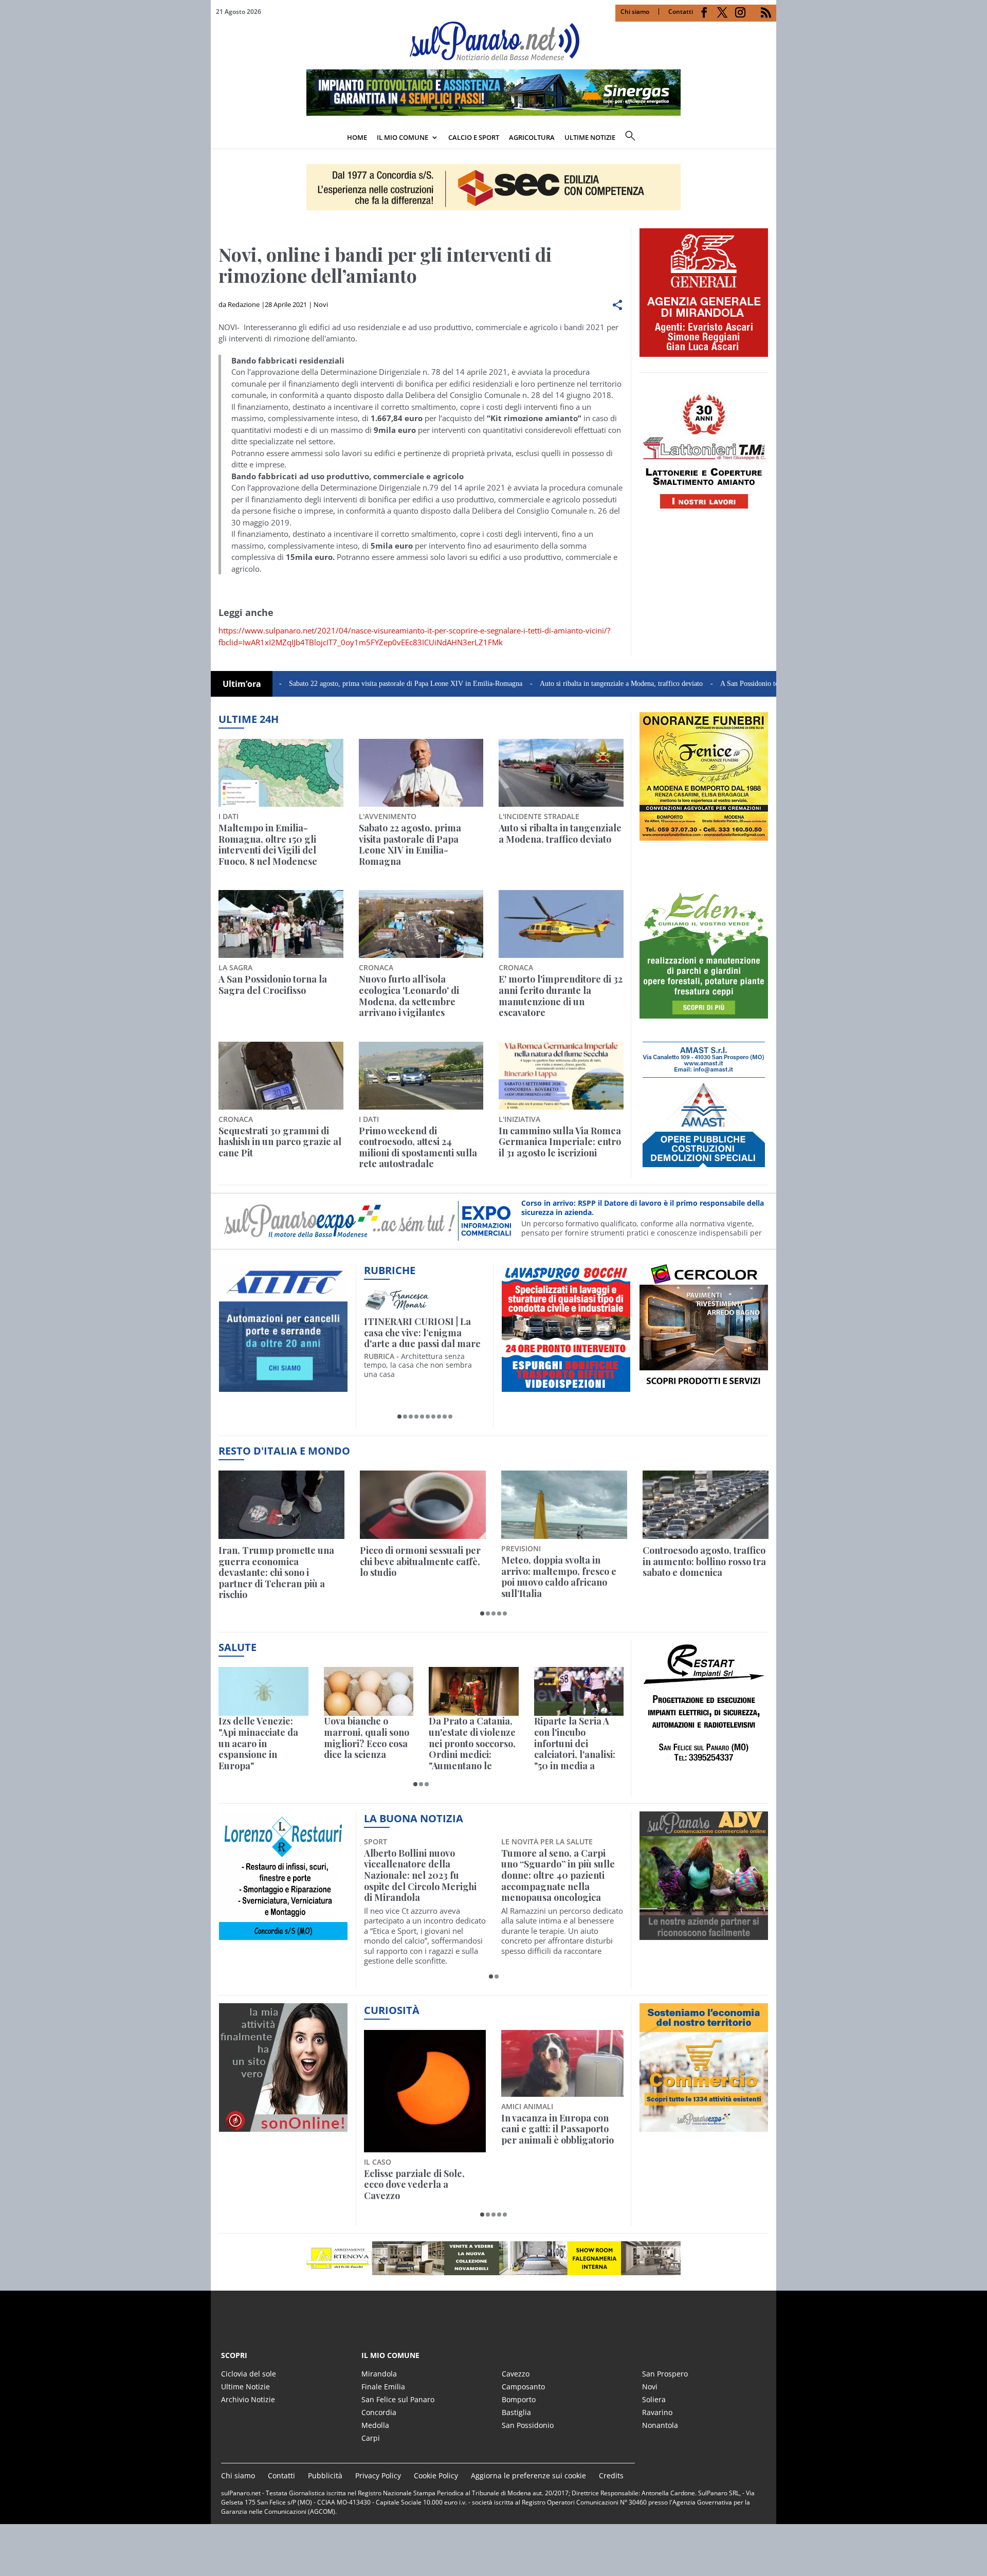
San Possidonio (528, 2425)
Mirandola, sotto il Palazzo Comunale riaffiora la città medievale (558, 1865)
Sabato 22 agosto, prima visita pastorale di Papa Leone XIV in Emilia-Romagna (323, 684)
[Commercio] (704, 2126)
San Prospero (665, 2374)
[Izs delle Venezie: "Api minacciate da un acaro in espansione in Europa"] (263, 1691)
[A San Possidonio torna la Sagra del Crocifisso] (281, 924)
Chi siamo (635, 12)
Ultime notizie (590, 137)
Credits (611, 2475)
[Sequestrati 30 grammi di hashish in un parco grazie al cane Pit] (281, 1076)
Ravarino (657, 2412)
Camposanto (523, 2387)
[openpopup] (769, 138)
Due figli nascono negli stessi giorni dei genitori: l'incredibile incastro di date (561, 2129)
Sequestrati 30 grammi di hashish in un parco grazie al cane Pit (280, 1142)
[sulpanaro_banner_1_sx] (704, 1934)
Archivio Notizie (248, 2399)
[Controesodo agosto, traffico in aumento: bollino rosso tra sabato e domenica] (706, 1505)
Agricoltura (532, 137)
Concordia (379, 2412)
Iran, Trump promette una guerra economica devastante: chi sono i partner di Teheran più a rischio (276, 1573)
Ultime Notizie (245, 2387)
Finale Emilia (383, 2387)
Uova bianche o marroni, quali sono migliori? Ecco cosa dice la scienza (367, 1738)
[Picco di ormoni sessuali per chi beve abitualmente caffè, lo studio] (423, 1505)
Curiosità (392, 2010)
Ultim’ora (242, 684)
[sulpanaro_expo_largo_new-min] (493, 2258)
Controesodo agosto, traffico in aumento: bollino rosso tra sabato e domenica (704, 1562)
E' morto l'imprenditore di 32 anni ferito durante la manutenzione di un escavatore (561, 996)
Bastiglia (516, 2412)
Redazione (244, 304)
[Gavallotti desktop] (493, 187)
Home (357, 137)
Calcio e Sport (474, 137)
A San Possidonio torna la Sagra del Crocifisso (705, 684)
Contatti (681, 12)
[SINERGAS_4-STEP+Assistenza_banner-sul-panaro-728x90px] (493, 113)
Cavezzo (516, 2374)
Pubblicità (325, 2475)
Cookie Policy (436, 2475)
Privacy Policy (378, 2475)
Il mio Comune (403, 137)
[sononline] (283, 2126)
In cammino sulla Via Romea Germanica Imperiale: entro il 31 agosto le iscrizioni (560, 1142)
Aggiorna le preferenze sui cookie (528, 2475)
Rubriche (390, 1270)
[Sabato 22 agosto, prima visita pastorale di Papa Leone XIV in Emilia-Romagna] (421, 773)
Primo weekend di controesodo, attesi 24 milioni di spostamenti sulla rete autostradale (418, 1148)
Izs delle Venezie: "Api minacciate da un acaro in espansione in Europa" (258, 1744)
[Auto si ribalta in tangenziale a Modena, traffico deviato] (561, 773)
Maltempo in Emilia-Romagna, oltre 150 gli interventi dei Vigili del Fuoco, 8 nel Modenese (268, 845)
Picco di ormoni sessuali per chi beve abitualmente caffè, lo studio (420, 1562)
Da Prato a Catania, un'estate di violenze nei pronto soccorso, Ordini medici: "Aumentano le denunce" (472, 1744)
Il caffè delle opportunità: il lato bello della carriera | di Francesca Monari (423, 1333)
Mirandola (379, 2374)
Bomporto (519, 2399)
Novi (321, 304)
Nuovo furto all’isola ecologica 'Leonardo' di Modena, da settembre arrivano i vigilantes (409, 996)
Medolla (375, 2425)
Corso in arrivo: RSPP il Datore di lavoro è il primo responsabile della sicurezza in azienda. (643, 1208)
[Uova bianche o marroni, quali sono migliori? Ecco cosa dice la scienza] (369, 1691)
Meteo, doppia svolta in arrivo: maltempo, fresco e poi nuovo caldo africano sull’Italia (559, 1577)
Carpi (371, 2438)
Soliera (654, 2399)
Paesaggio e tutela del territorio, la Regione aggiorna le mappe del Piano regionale (414, 2135)
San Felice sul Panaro (398, 2399)
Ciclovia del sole (249, 2374)
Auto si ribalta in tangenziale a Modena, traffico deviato (538, 684)
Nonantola (660, 2425)
